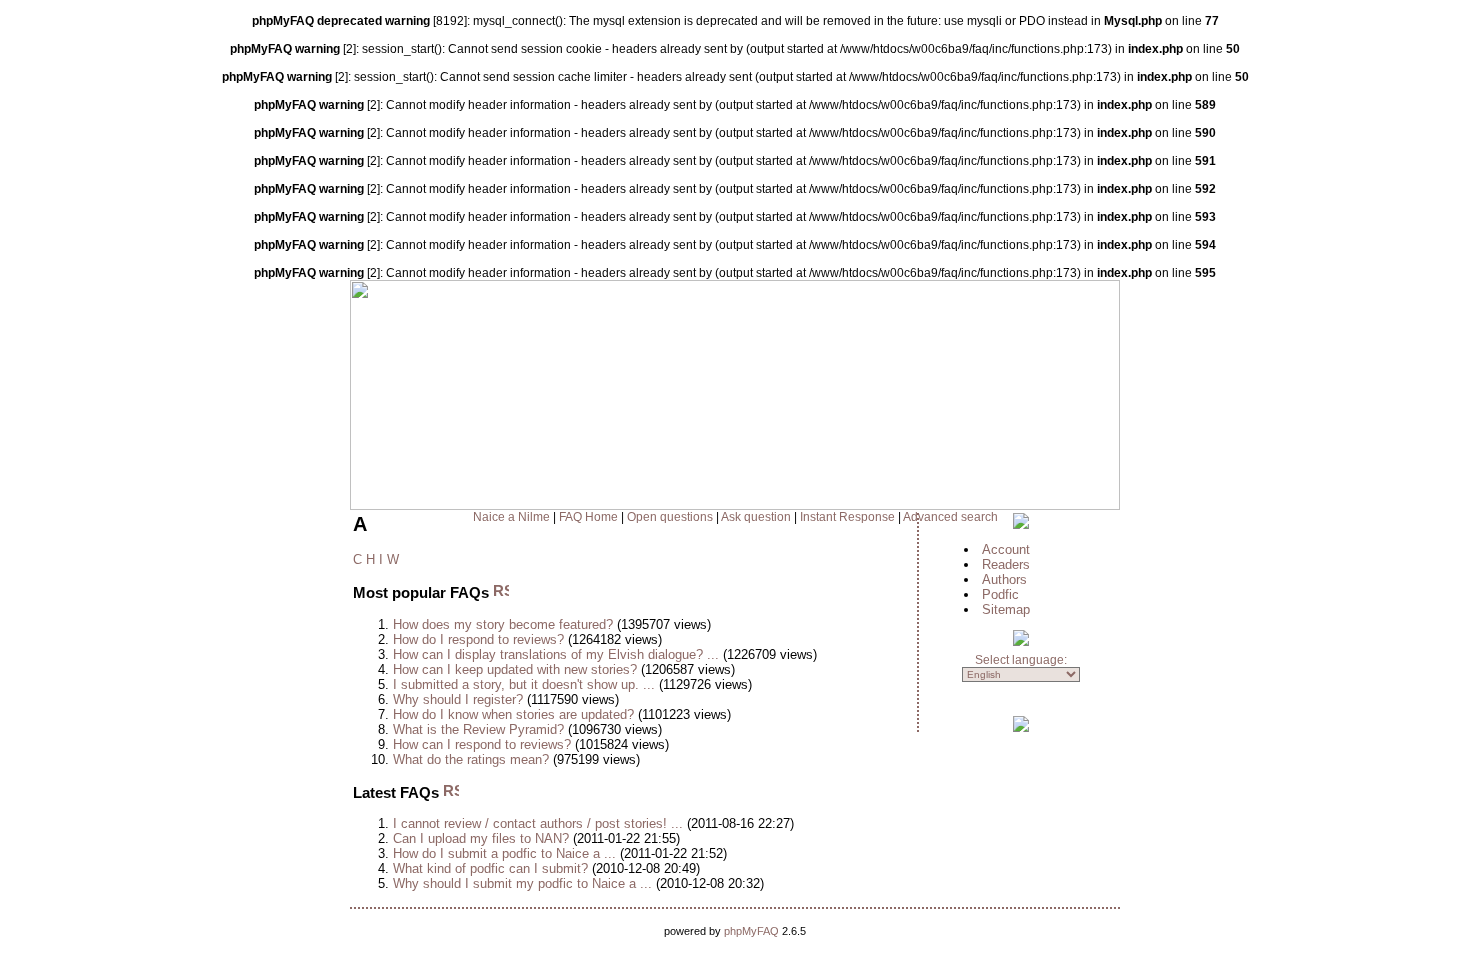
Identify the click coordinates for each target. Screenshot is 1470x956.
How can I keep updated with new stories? (515, 669)
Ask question (756, 517)
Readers (1006, 564)
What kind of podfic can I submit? (490, 868)
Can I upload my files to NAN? (481, 838)
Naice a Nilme (511, 517)
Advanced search (950, 517)
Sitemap (1006, 609)
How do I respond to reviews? (478, 639)
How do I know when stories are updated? (513, 714)
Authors (1004, 579)
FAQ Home (588, 517)
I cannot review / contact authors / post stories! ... (538, 823)
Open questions (670, 517)
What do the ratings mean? (471, 759)
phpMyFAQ (751, 931)
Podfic (1000, 594)
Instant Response (847, 517)
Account (1006, 549)
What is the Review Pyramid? (478, 729)
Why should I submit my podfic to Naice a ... (522, 883)
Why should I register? (458, 699)
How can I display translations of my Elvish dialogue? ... (556, 654)
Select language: (1021, 660)
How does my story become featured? (503, 624)
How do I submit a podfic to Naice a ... (504, 853)
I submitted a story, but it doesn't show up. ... (524, 684)
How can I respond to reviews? (482, 744)
